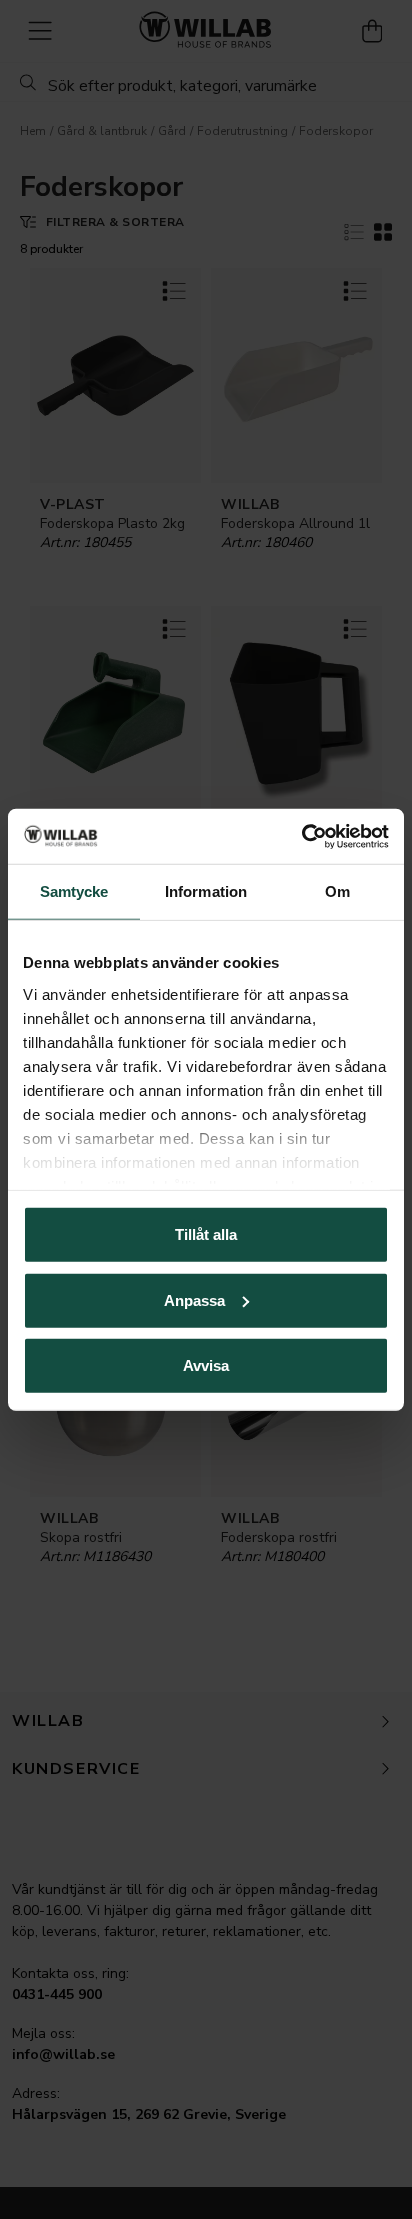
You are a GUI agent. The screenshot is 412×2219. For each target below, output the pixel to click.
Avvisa (206, 1365)
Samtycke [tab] (74, 891)
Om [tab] (337, 891)
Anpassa (194, 1299)
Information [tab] (206, 891)
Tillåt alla (206, 1234)
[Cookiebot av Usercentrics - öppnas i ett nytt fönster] (301, 836)
